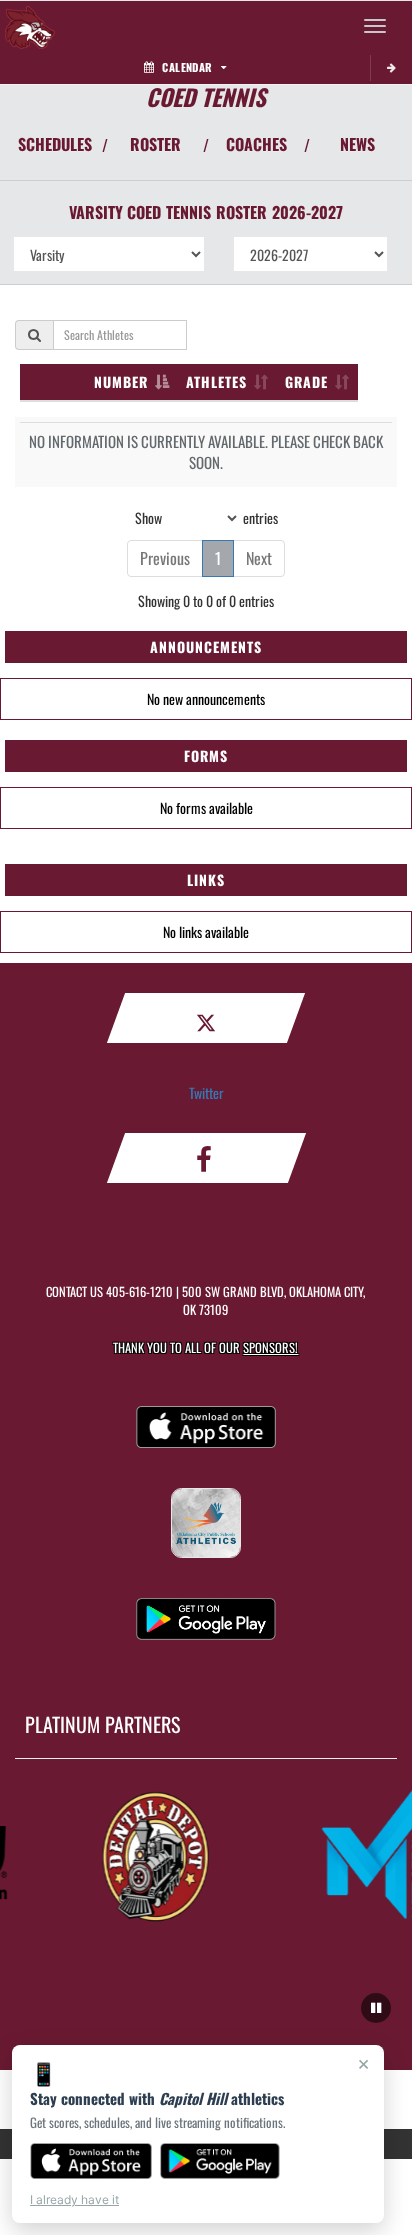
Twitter (206, 1092)
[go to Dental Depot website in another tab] (151, 1854)
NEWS (357, 144)
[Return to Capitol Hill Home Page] (30, 26)
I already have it (74, 2199)
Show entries (206, 516)
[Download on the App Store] (91, 2161)
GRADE (306, 381)
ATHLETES (216, 381)
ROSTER (155, 144)
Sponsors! (270, 1347)
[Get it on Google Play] (220, 2161)
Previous (165, 558)
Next (259, 558)
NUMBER (121, 381)
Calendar (187, 67)
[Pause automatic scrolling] (376, 2008)
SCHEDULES (55, 144)
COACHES (256, 144)
